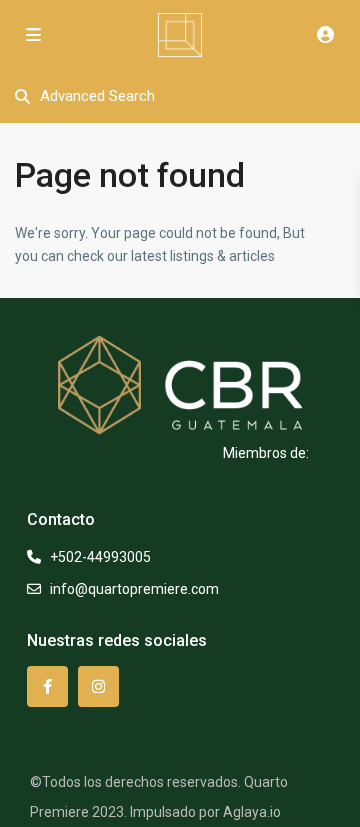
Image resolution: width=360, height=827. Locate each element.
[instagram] (98, 686)
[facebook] (47, 686)
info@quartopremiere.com (134, 589)
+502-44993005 (100, 557)
